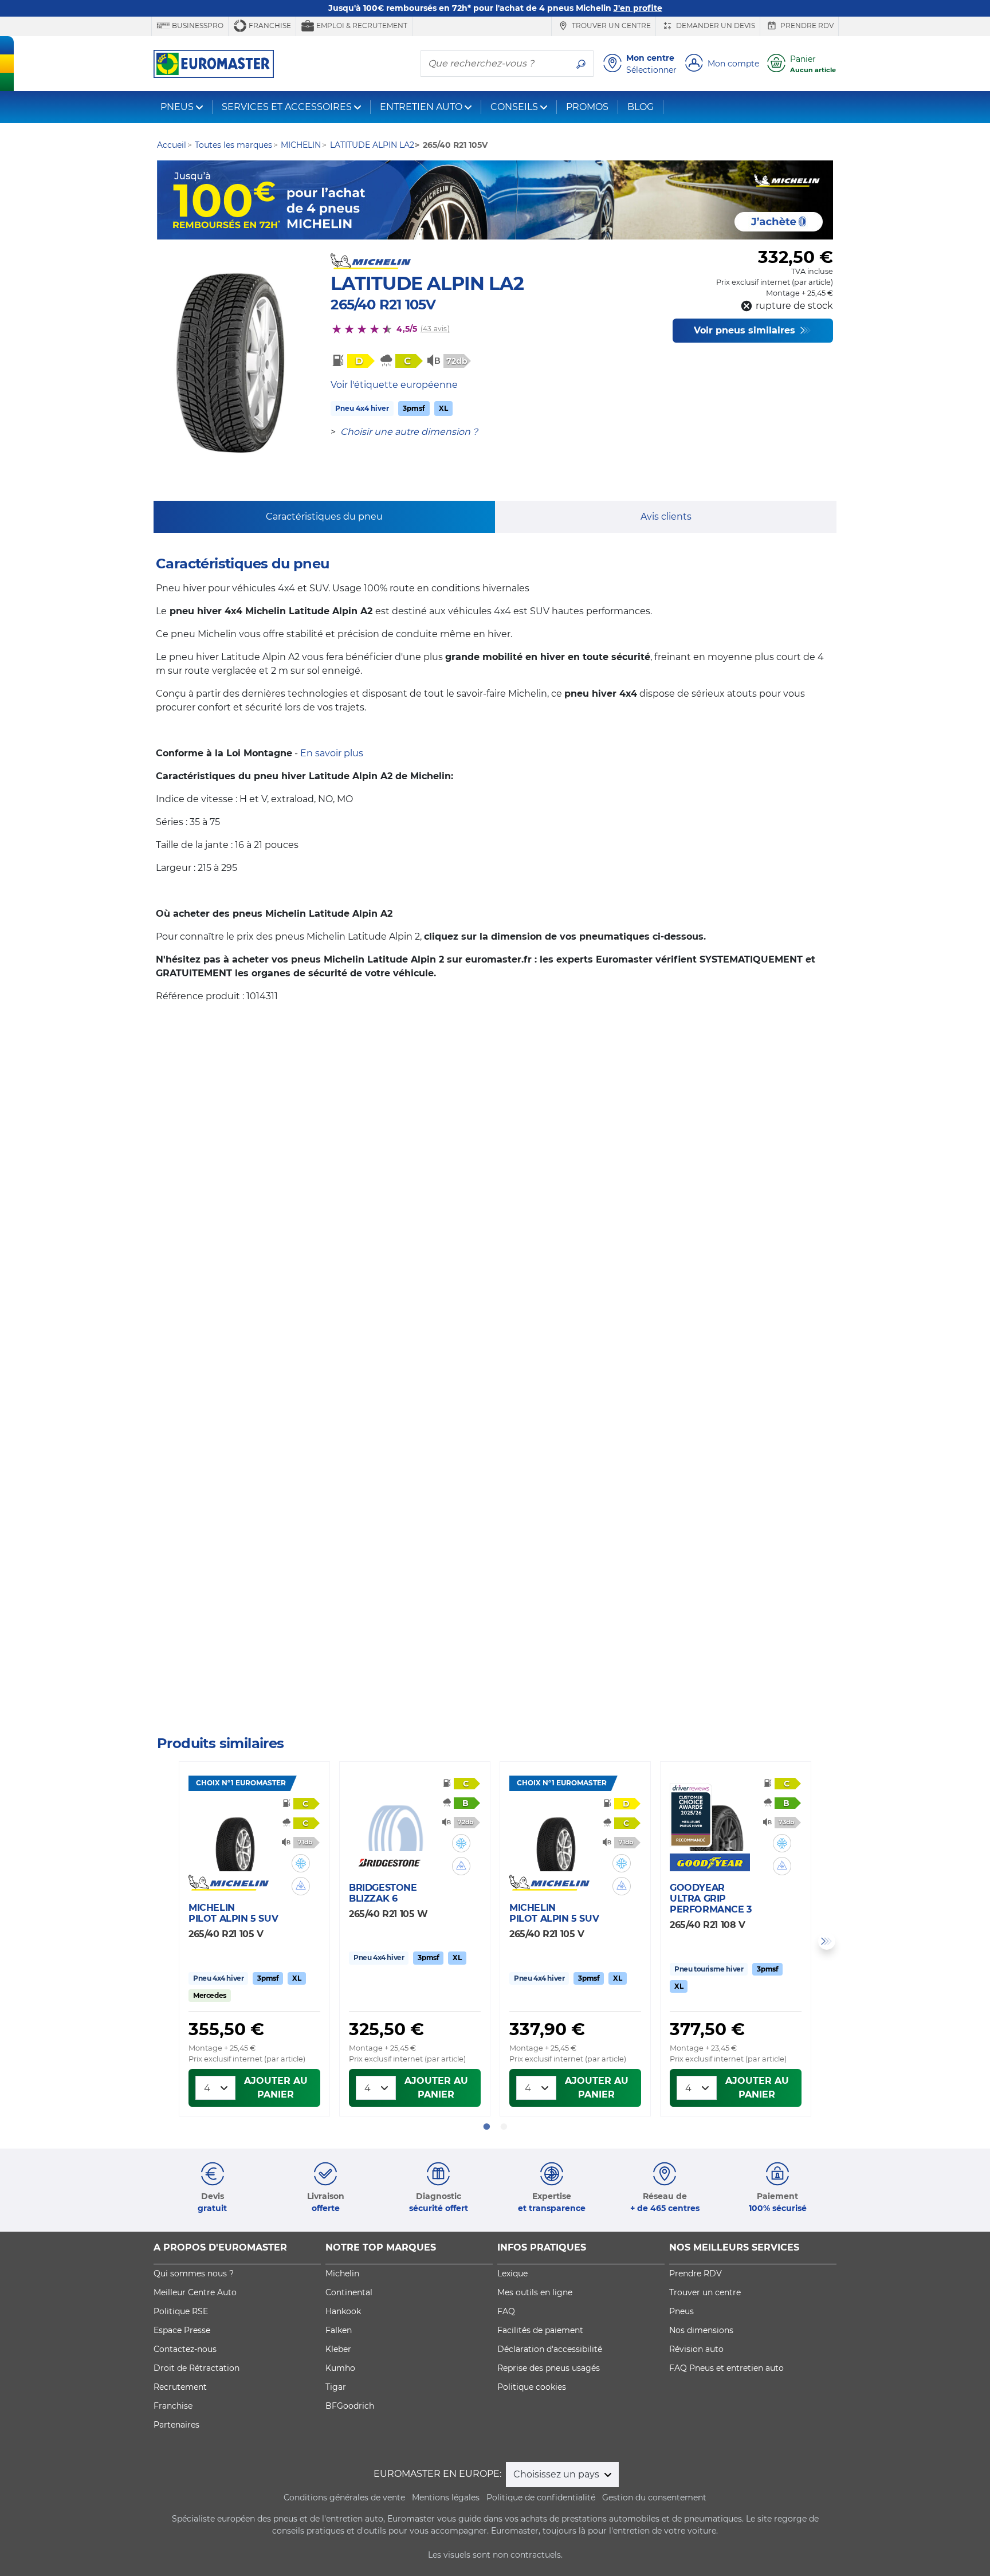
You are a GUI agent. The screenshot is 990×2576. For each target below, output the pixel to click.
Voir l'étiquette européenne (394, 385)
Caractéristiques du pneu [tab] (324, 517)
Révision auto (696, 2349)
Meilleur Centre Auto (195, 2292)
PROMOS (587, 107)
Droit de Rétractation (197, 2368)
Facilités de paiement (540, 2330)
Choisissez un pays (557, 2474)
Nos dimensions (701, 2330)
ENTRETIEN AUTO (421, 107)
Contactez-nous (185, 2349)
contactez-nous (585, 1703)
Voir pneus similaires (746, 330)
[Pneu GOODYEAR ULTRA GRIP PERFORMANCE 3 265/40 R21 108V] (716, 1817)
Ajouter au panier (276, 2088)
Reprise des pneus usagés (549, 2368)
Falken (339, 2330)
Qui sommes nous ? (194, 2273)
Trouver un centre (610, 25)
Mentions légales (446, 2498)
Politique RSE (181, 2311)
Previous (163, 1941)
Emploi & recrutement (361, 25)
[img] (301, 1863)
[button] (301, 1863)
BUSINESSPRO (197, 25)
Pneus (681, 2311)
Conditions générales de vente (344, 2498)
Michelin (342, 2273)
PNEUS (177, 107)
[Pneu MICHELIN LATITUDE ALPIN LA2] (230, 363)
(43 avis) (435, 329)
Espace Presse (182, 2330)
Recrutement (180, 2387)
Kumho (340, 2368)
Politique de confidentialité (541, 2498)
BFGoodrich (350, 2406)
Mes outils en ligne (535, 2292)
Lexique (512, 2273)
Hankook (343, 2311)
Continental (349, 2292)
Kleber (338, 2349)
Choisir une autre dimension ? (409, 432)
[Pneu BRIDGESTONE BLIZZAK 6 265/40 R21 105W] (395, 1817)
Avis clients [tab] (666, 517)
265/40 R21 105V (383, 305)
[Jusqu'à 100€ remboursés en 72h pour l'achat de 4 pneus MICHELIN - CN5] (495, 200)
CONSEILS (514, 107)
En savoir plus (332, 753)
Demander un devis (715, 25)
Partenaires (176, 2425)
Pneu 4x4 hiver (362, 408)
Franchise (269, 25)
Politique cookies (532, 2387)
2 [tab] (504, 2127)
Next (827, 1941)
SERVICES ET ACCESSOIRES (287, 107)
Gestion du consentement (654, 2498)
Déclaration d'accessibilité (550, 2349)
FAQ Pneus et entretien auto (726, 2368)
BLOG (641, 107)
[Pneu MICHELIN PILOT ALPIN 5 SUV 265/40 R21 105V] (235, 1837)
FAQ (506, 2311)
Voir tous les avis (233, 1668)
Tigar (336, 2387)
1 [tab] (486, 2127)
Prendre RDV (806, 25)
